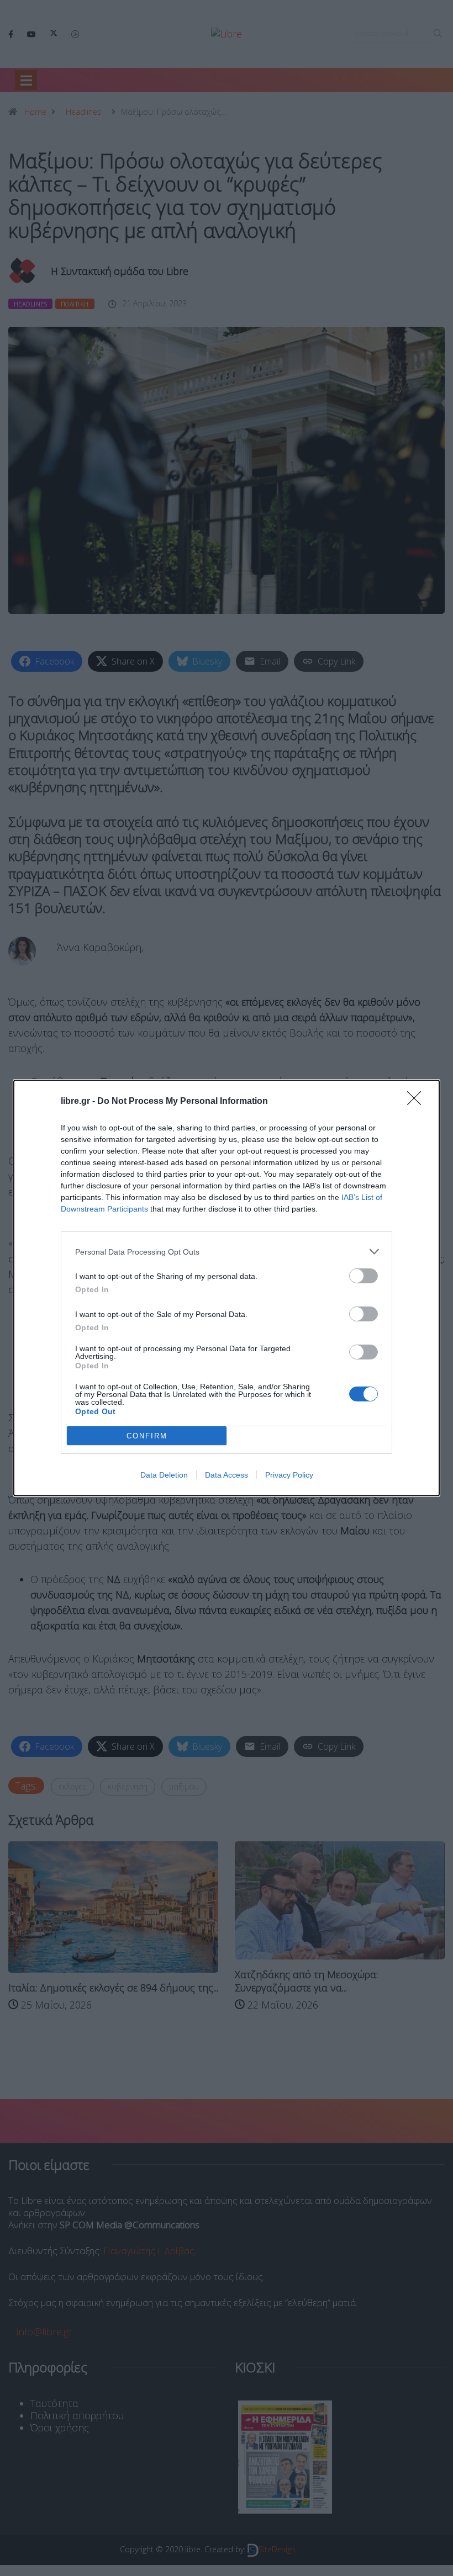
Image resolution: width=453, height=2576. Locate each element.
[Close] (418, 1102)
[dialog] (227, 1288)
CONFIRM (147, 1436)
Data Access (227, 1475)
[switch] (364, 1276)
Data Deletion (164, 1475)
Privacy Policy (289, 1475)
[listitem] (227, 1252)
